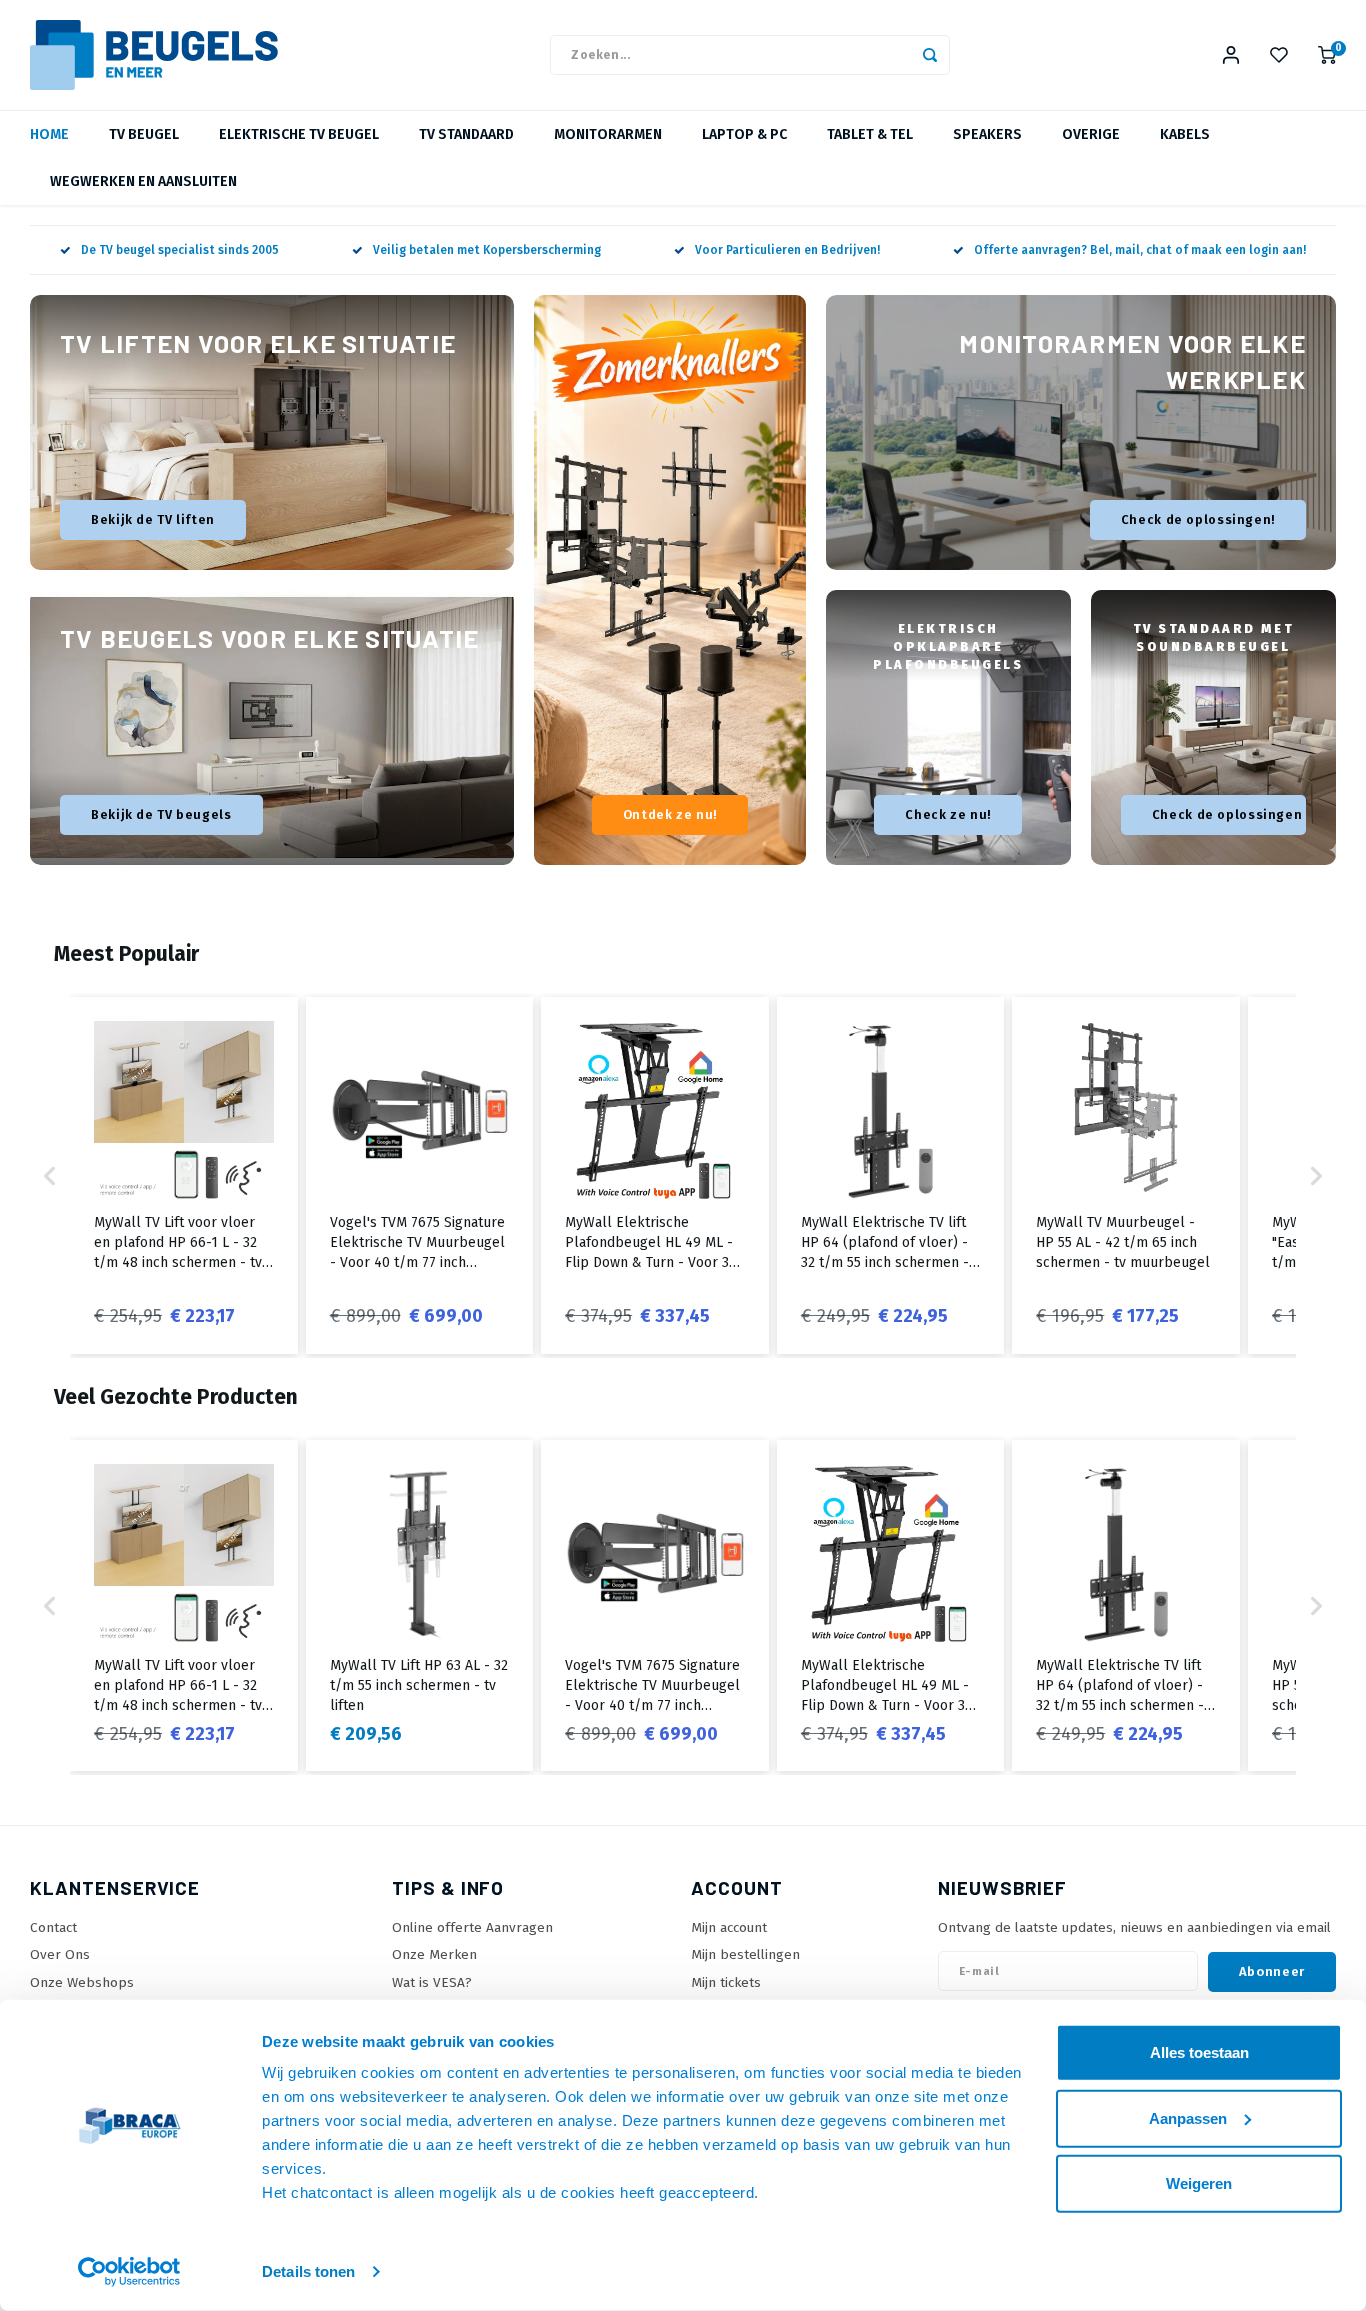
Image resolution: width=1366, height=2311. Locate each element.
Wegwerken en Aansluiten (143, 181)
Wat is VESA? (432, 1982)
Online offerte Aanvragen (472, 1927)
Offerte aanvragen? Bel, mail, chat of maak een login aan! (1140, 250)
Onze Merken (434, 1954)
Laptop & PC (744, 134)
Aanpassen (1188, 2117)
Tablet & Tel (870, 134)
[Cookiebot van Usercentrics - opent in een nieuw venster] (129, 2272)
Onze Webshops (82, 1982)
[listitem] (184, 1175)
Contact (53, 1927)
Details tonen (308, 2271)
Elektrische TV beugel (299, 134)
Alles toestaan (1199, 2052)
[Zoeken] (930, 55)
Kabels (1185, 134)
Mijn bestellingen (745, 1954)
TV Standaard (466, 134)
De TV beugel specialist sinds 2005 (180, 250)
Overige (1091, 134)
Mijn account (729, 1927)
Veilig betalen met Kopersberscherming (487, 250)
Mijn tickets (726, 1982)
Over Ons (60, 1954)
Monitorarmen (608, 134)
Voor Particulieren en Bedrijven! (787, 250)
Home (49, 134)
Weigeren (1199, 2183)
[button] (50, 1175)
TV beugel (144, 134)
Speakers (987, 134)
